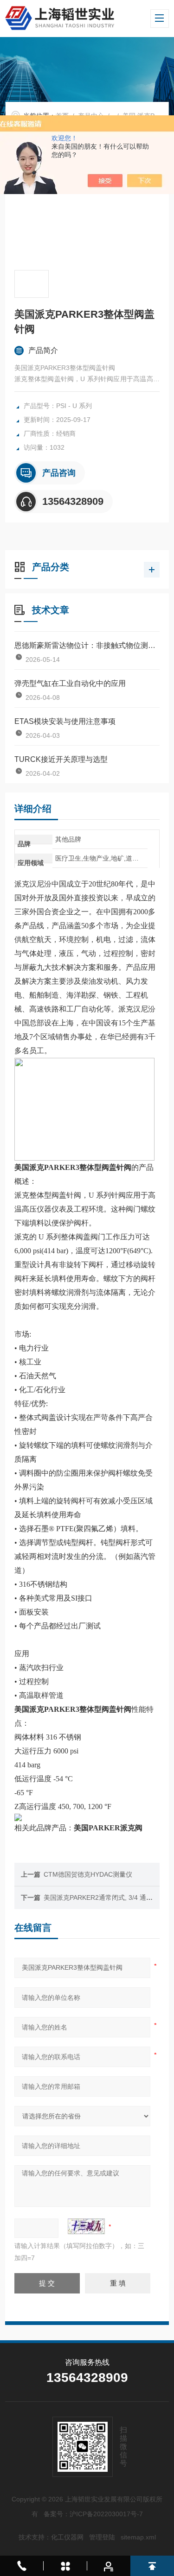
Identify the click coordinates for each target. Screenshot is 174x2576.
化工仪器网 (67, 2537)
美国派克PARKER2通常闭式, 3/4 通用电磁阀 (108, 1897)
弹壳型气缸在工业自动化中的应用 (70, 683)
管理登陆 (102, 2537)
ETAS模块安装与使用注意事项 (65, 721)
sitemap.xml (138, 2537)
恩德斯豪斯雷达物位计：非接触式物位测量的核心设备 (87, 645)
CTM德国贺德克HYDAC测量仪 (88, 1874)
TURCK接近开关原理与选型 (61, 759)
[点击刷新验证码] (86, 2226)
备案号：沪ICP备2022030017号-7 (93, 2514)
